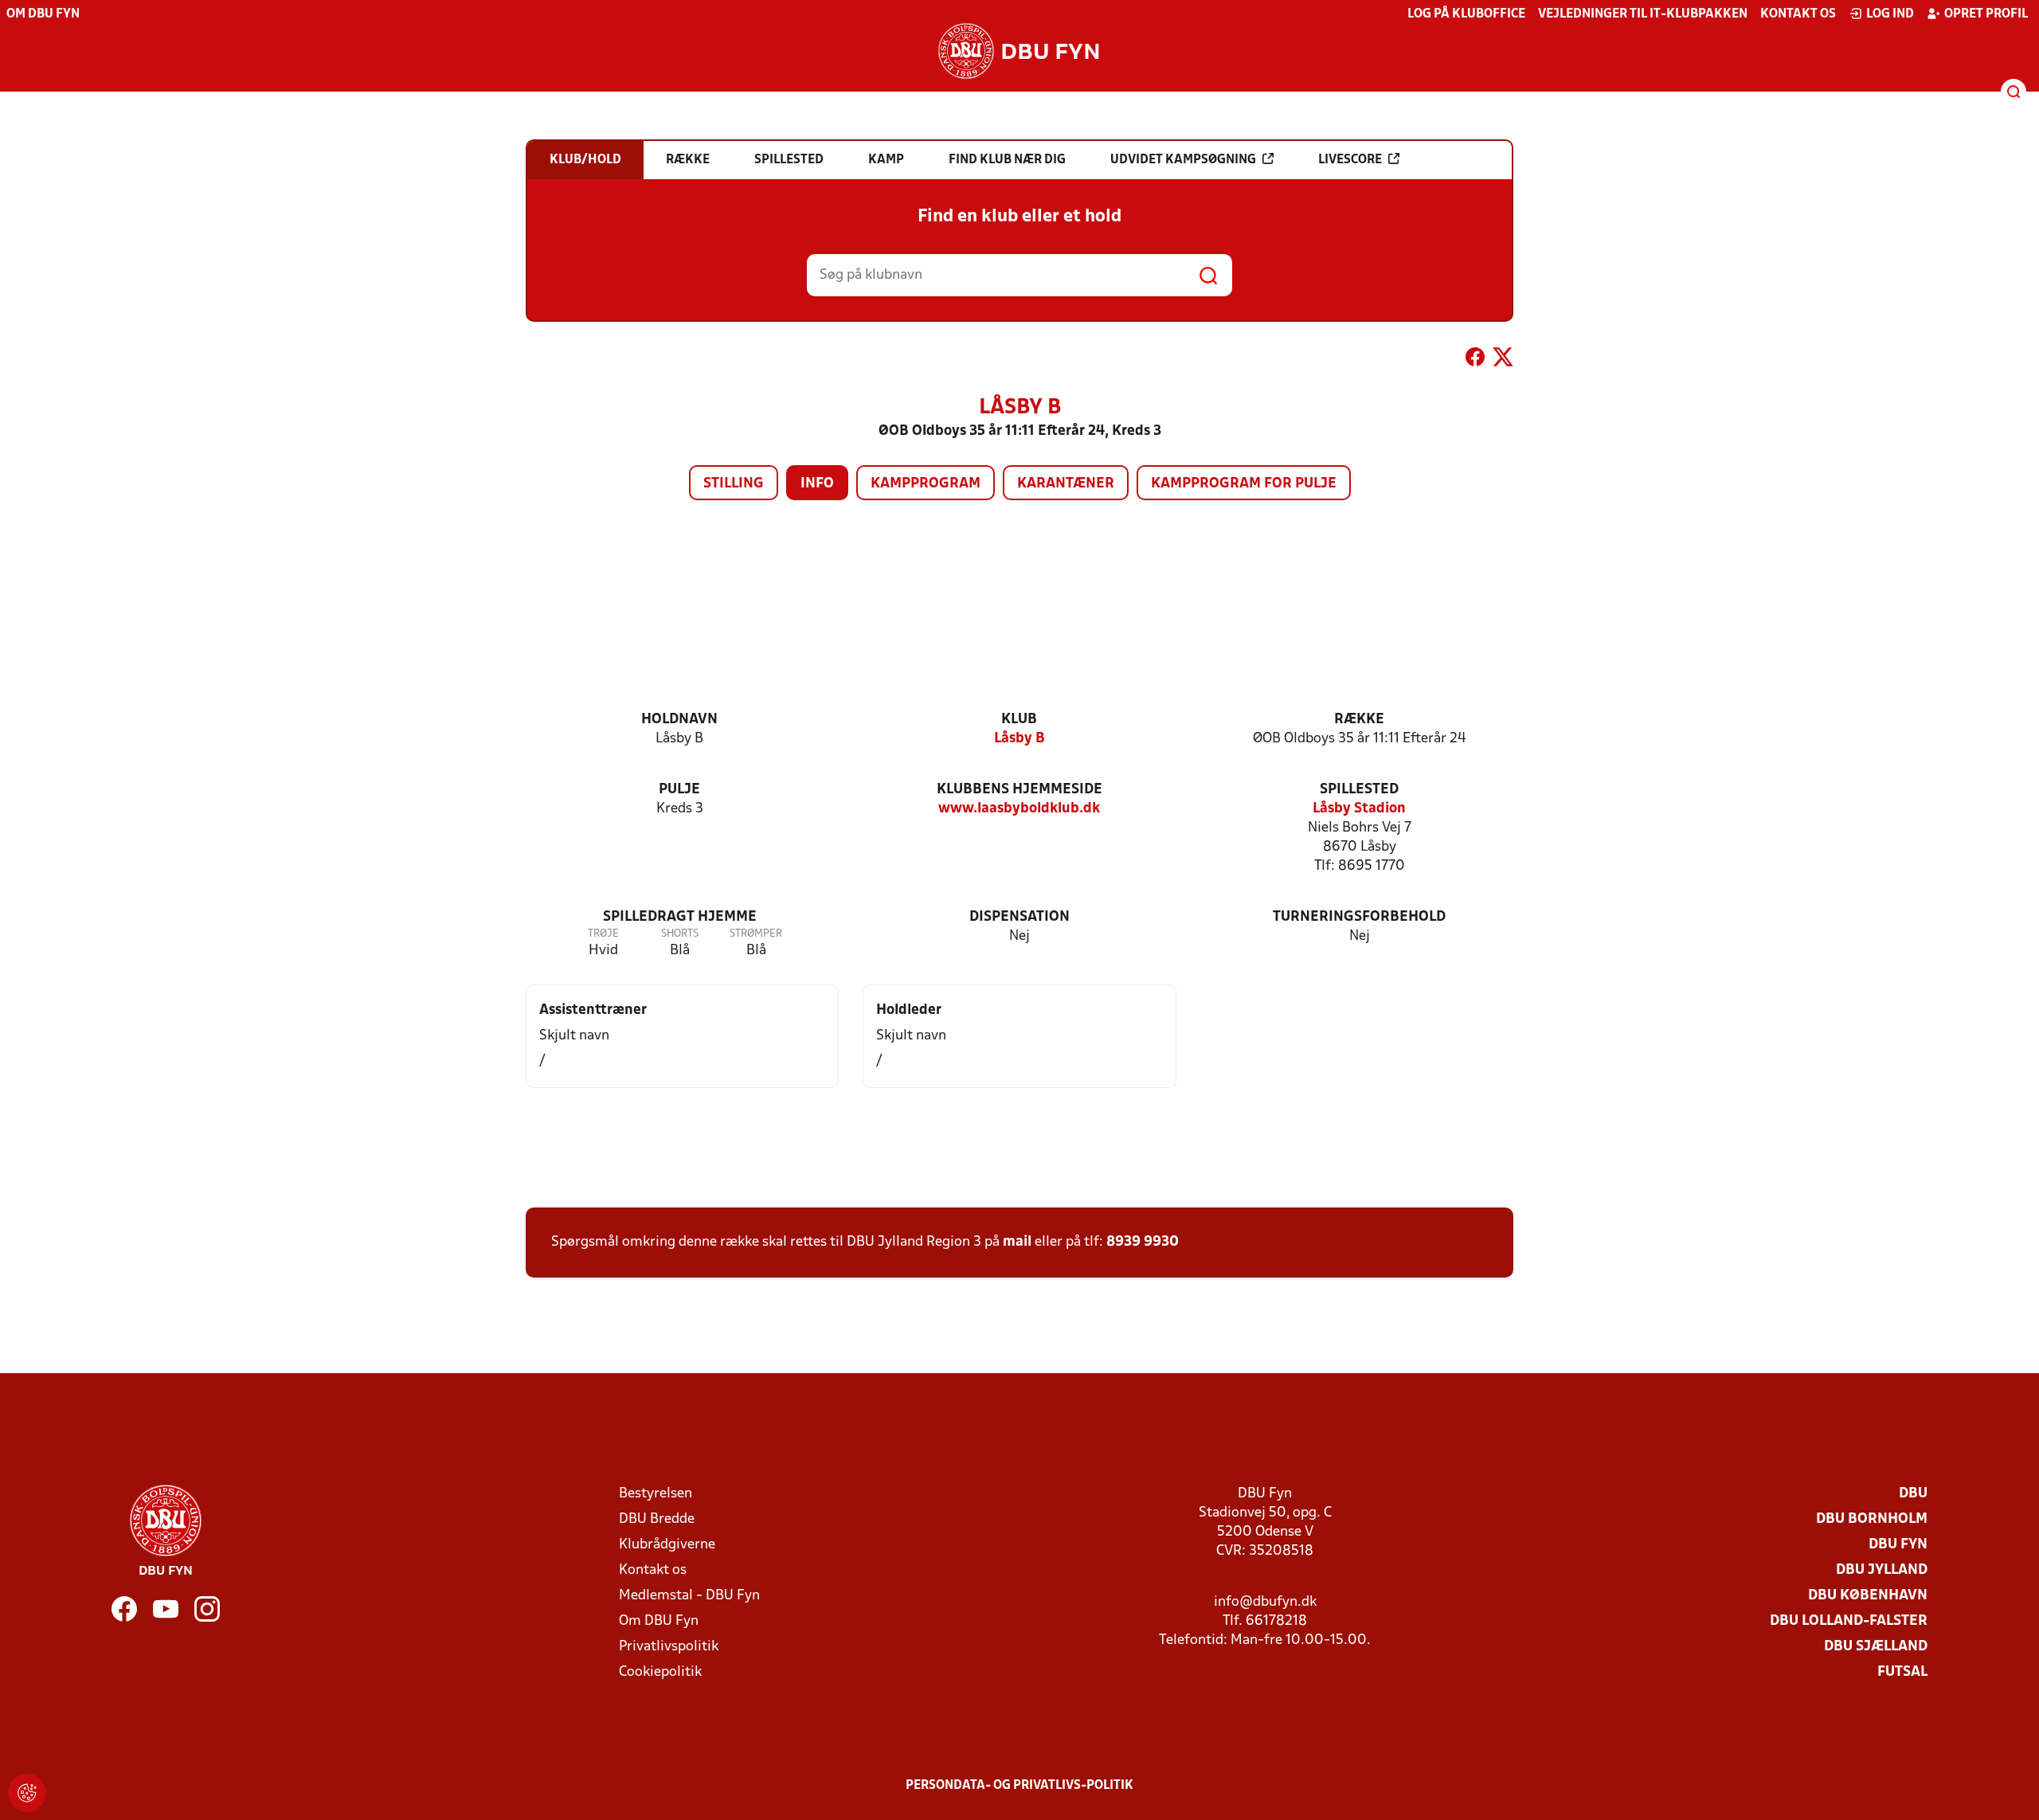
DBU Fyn (1898, 1545)
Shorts (680, 934)
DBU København (1868, 1596)
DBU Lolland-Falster (1849, 1621)
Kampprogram (926, 484)
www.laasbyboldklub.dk (1019, 809)
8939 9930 (1143, 1242)
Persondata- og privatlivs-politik (1019, 1786)
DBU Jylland (1882, 1570)
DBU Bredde (657, 1519)
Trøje (603, 934)
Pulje (679, 790)
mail (1017, 1242)
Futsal (1902, 1672)
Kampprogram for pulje (1244, 484)
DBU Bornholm (1872, 1519)
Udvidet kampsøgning (1183, 160)
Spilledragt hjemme (680, 917)
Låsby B (1019, 739)
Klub (1019, 720)
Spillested (1359, 790)
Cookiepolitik (660, 1672)
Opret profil (1986, 14)
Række (1359, 720)
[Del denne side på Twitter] (1503, 360)
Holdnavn (679, 720)
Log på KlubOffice (1466, 14)
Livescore (1350, 160)
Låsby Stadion (1359, 809)
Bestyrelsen (656, 1494)
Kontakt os (1798, 14)
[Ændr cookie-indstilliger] (27, 1793)
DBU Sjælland (1876, 1647)
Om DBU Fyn (43, 14)
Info (817, 484)
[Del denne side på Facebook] (1475, 360)
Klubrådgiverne (667, 1545)
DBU (1913, 1494)
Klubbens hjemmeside (1019, 790)
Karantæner (1066, 484)
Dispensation (1019, 917)
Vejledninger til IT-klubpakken (1643, 14)
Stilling (734, 484)
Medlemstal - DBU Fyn (689, 1596)
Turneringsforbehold (1359, 917)
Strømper (756, 934)
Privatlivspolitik (669, 1647)
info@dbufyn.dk (1265, 1602)
